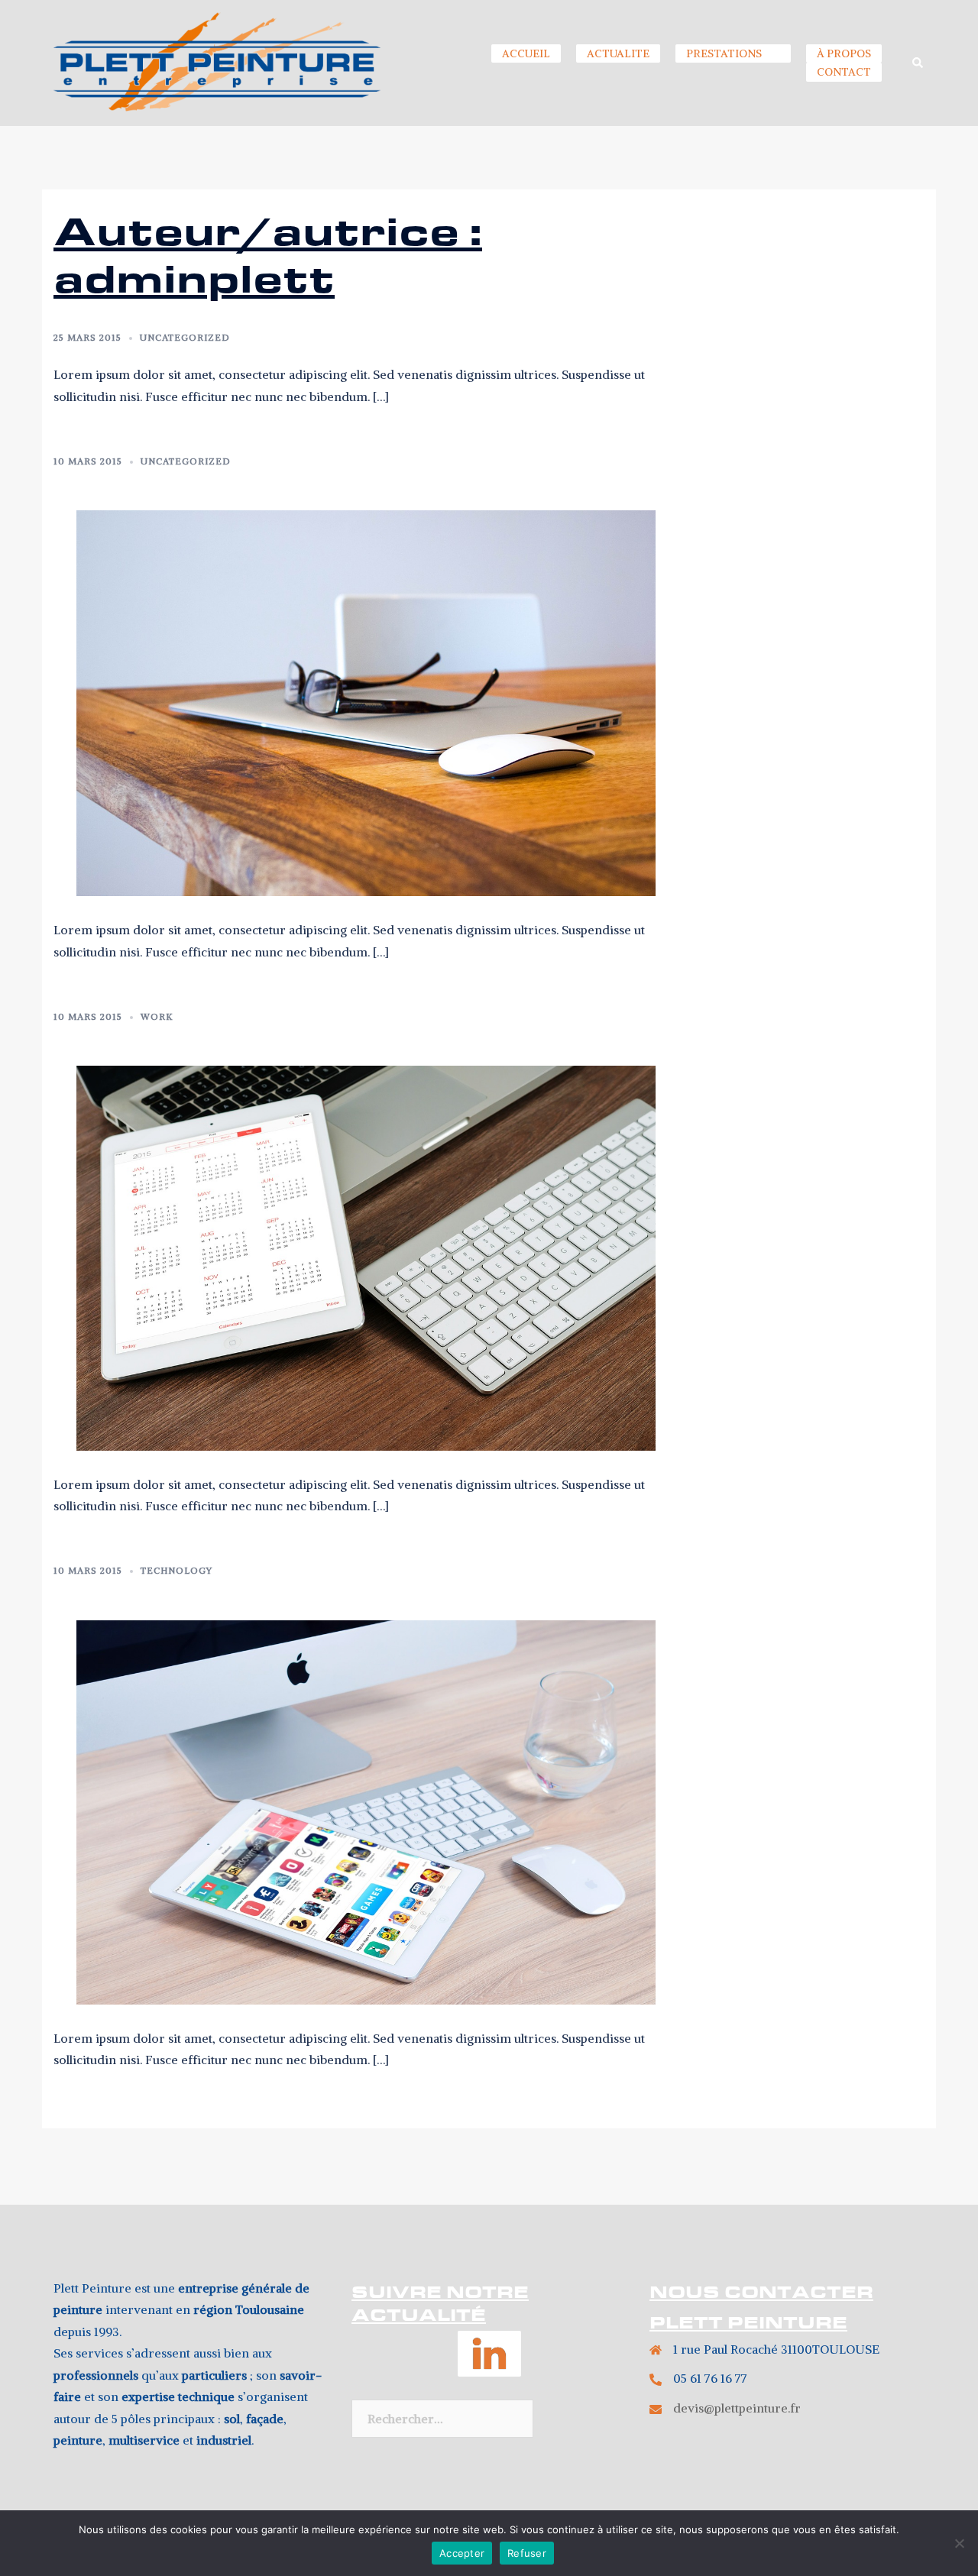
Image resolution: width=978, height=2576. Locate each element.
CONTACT (844, 72)
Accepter (462, 2553)
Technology (176, 1570)
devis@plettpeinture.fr (737, 2408)
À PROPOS (844, 53)
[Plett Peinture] (217, 62)
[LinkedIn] (489, 2363)
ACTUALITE (618, 53)
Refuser (527, 2553)
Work (157, 1016)
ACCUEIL (526, 53)
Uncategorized (185, 337)
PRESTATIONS (724, 53)
